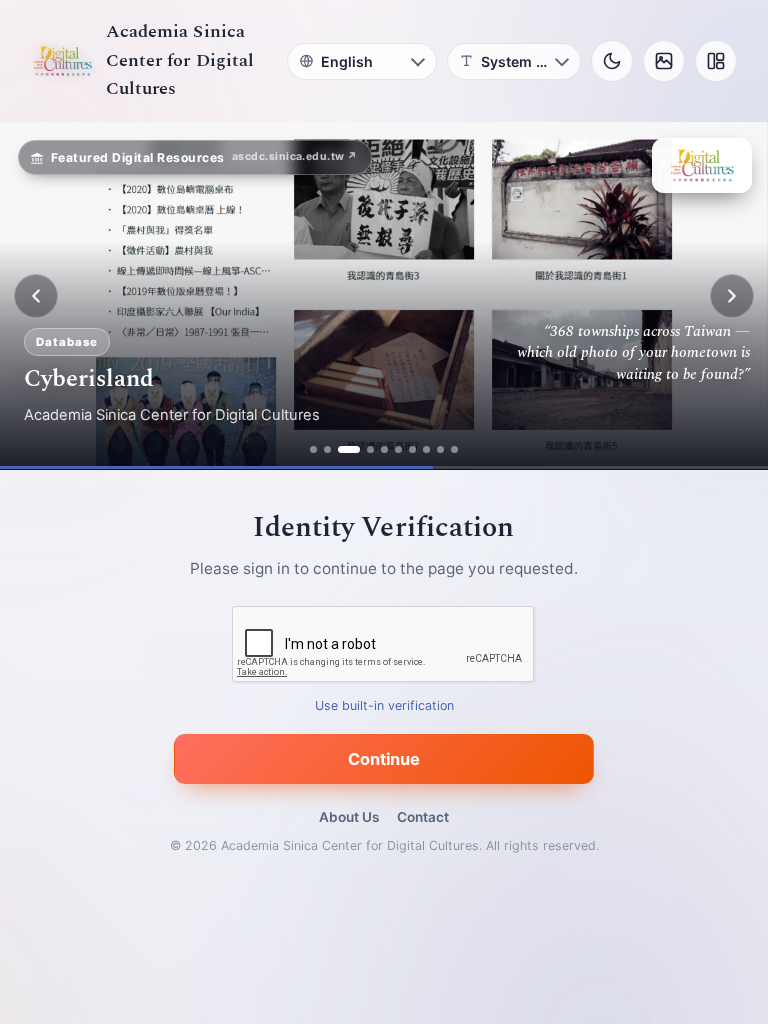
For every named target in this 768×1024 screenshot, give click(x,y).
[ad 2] (327, 449)
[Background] (664, 61)
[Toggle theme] (612, 61)
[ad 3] (349, 449)
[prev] (36, 296)
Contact (423, 817)
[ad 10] (454, 449)
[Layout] (716, 61)
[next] (732, 296)
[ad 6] (398, 449)
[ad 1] (313, 449)
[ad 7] (412, 449)
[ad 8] (426, 449)
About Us (349, 817)
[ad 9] (440, 449)
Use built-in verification (384, 706)
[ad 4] (370, 449)
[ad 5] (384, 449)
